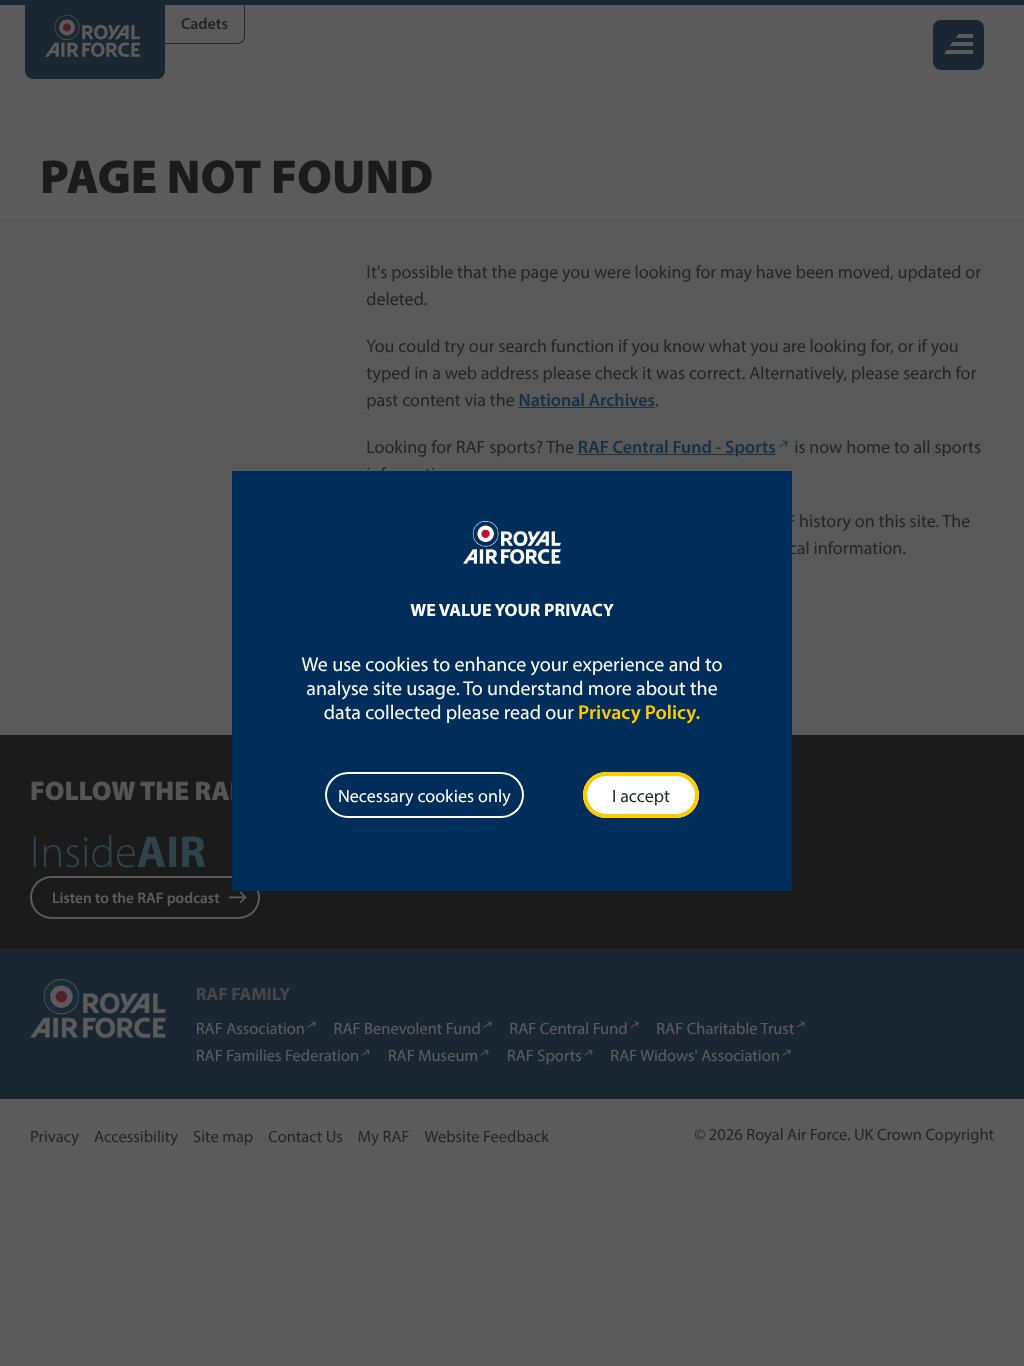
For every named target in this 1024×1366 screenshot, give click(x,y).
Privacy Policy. (639, 712)
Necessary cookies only (424, 795)
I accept (641, 795)
